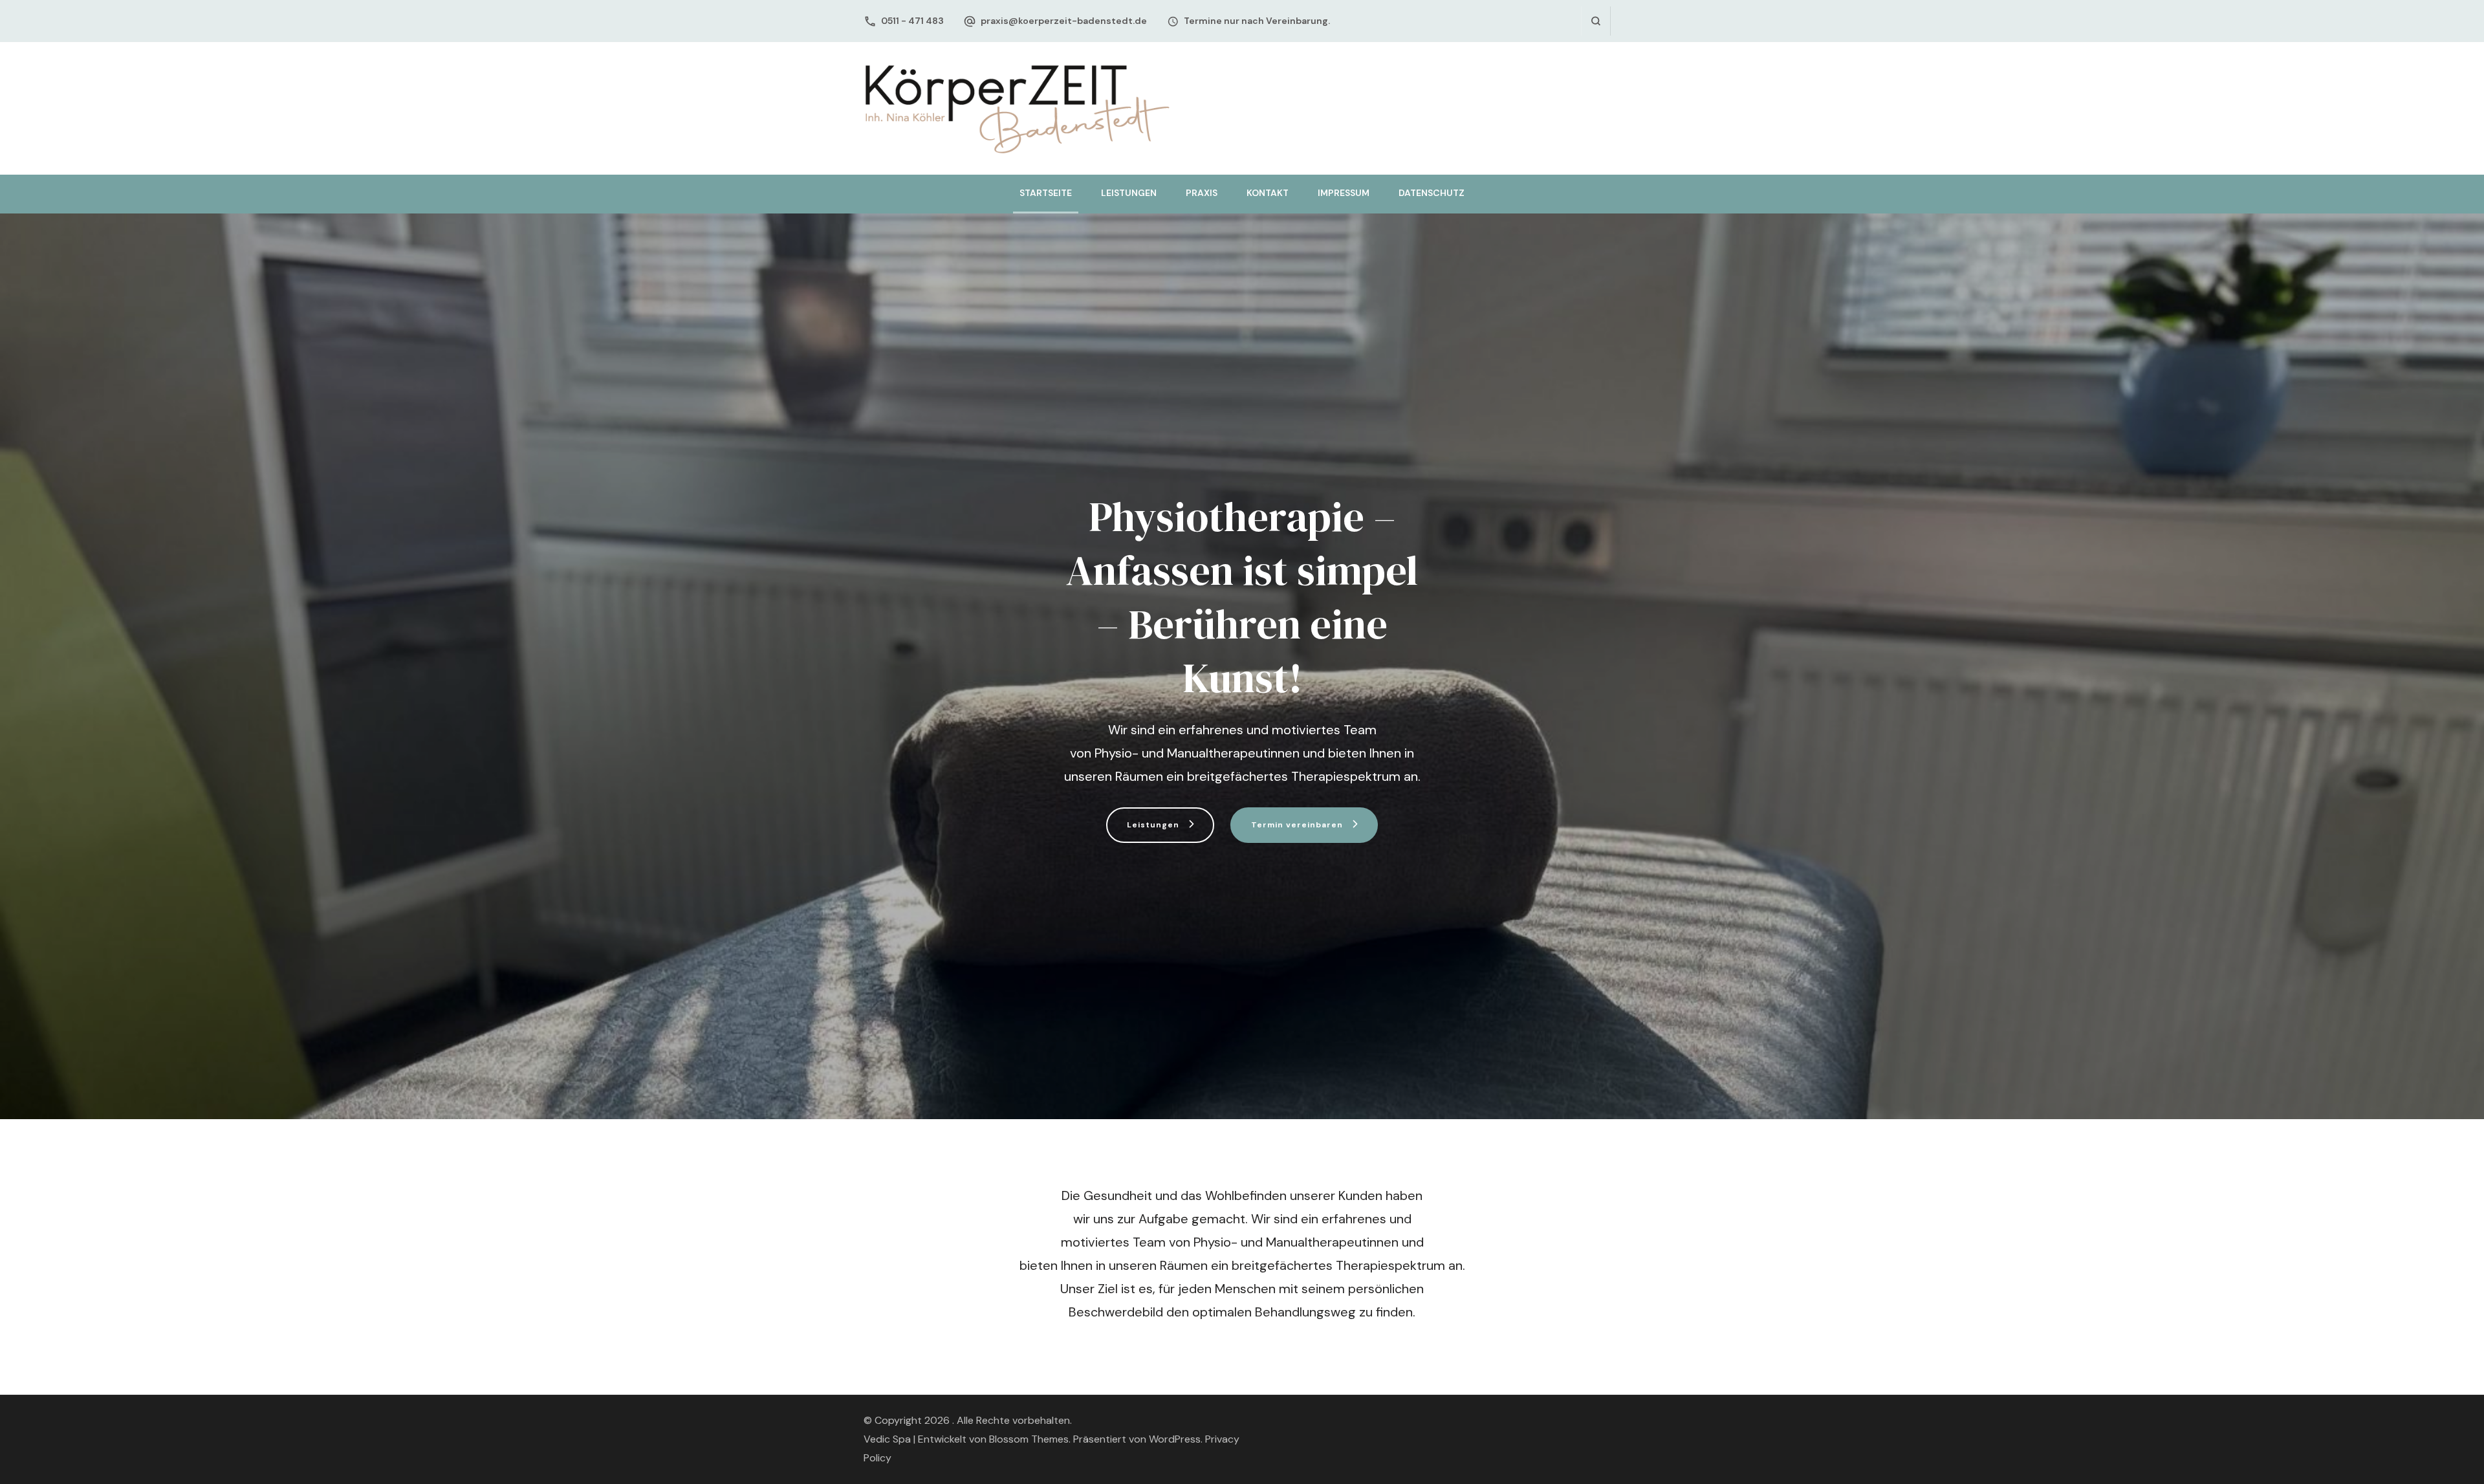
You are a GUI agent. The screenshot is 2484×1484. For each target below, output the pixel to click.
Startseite (1046, 193)
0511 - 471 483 (912, 21)
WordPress (1175, 1439)
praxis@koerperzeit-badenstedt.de (1064, 21)
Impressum (1344, 193)
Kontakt (1268, 193)
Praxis (1202, 193)
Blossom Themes (1029, 1439)
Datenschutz (1432, 193)
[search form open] (1596, 21)
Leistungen (1129, 193)
